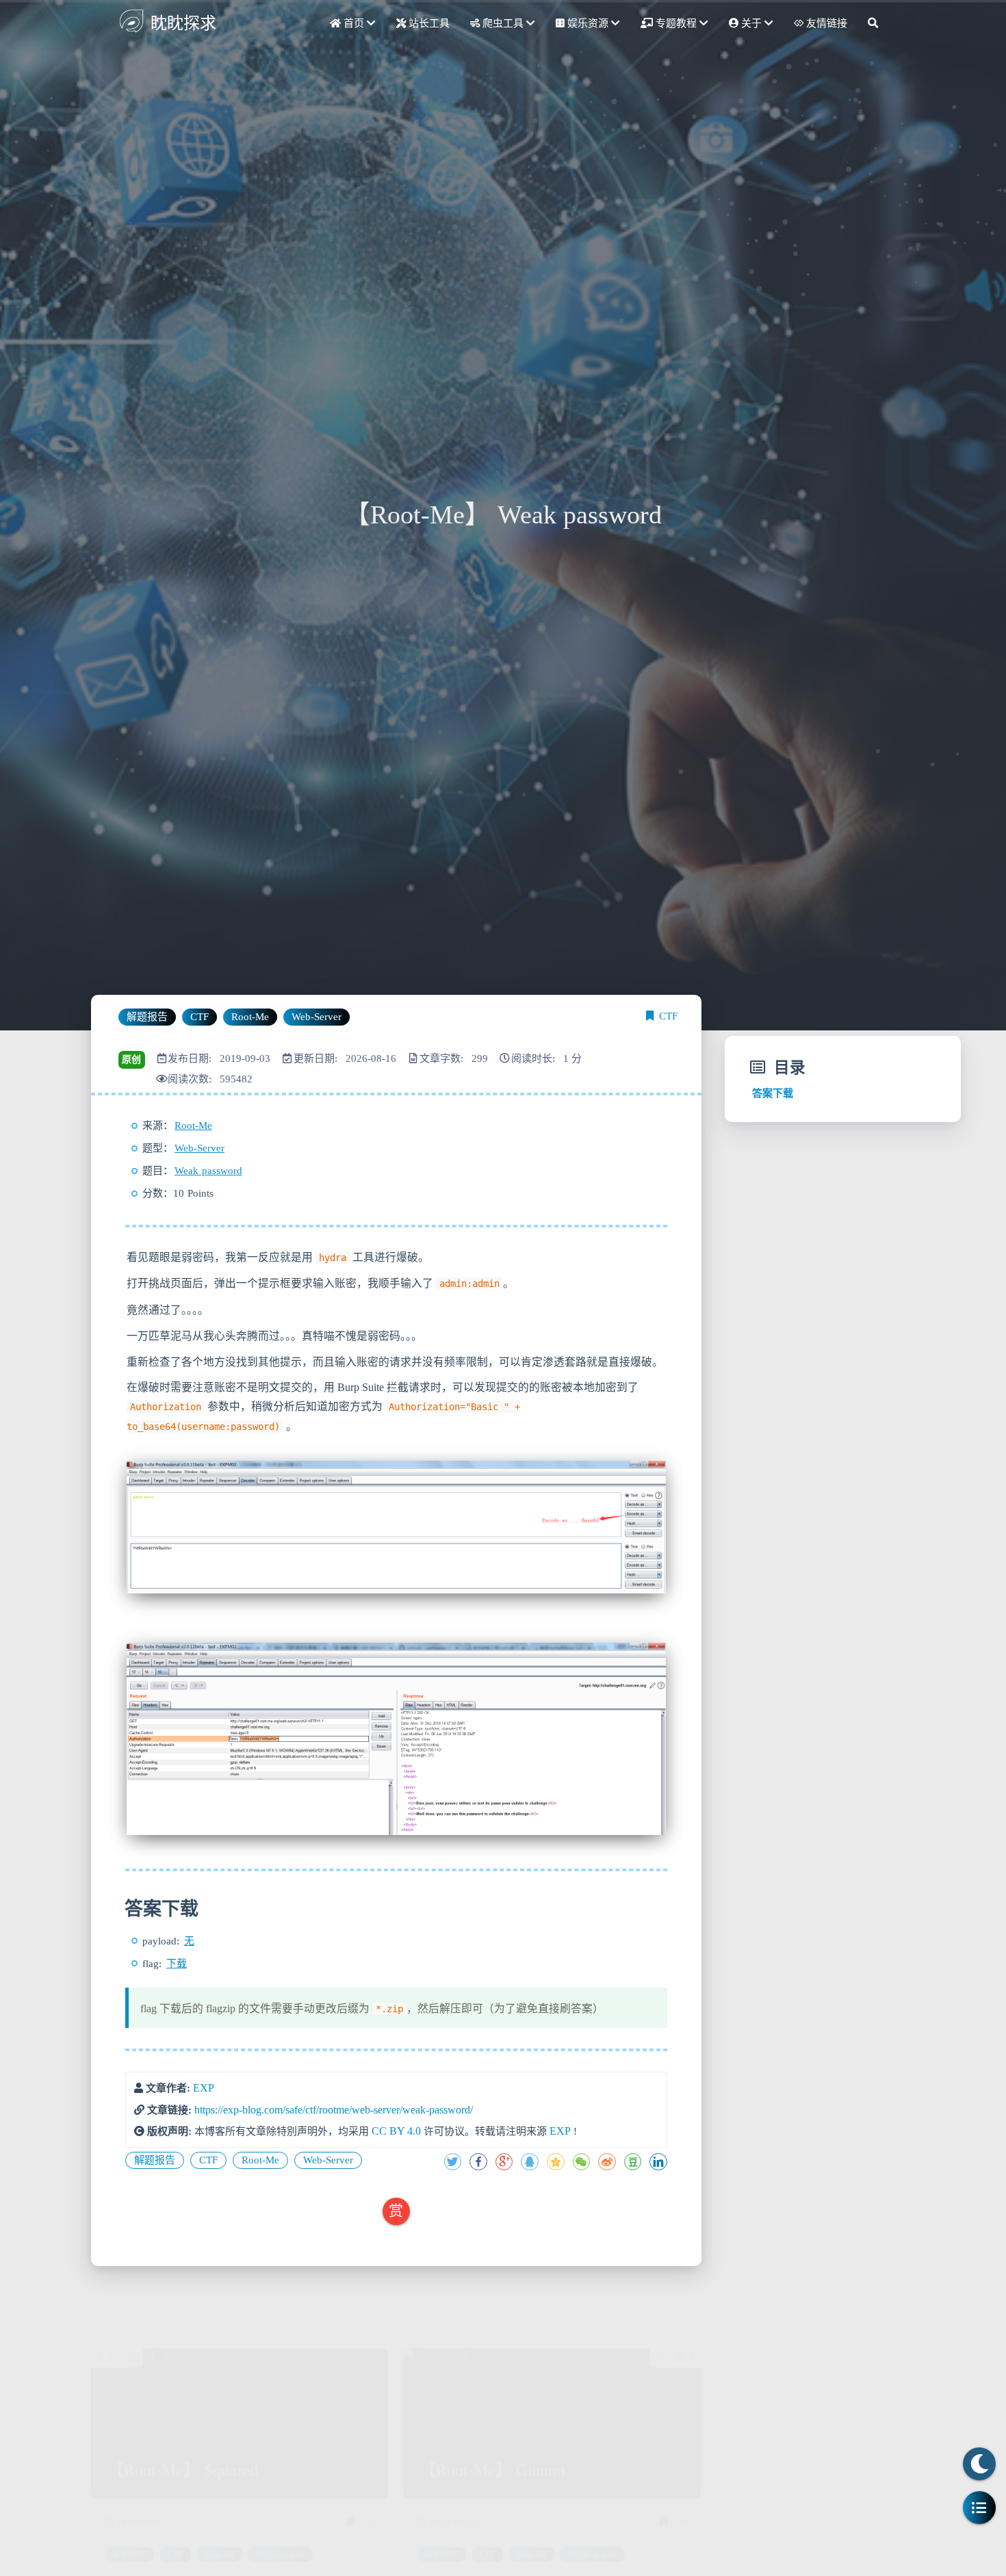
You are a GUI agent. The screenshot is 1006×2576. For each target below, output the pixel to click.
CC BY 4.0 (396, 2131)
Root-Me (193, 1126)
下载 (177, 1964)
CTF (668, 1016)
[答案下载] (123, 1909)
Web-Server (199, 1148)
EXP (204, 2088)
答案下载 (773, 1093)
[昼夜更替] (979, 2464)
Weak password (208, 1171)
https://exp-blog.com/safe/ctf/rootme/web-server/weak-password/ (334, 2110)
